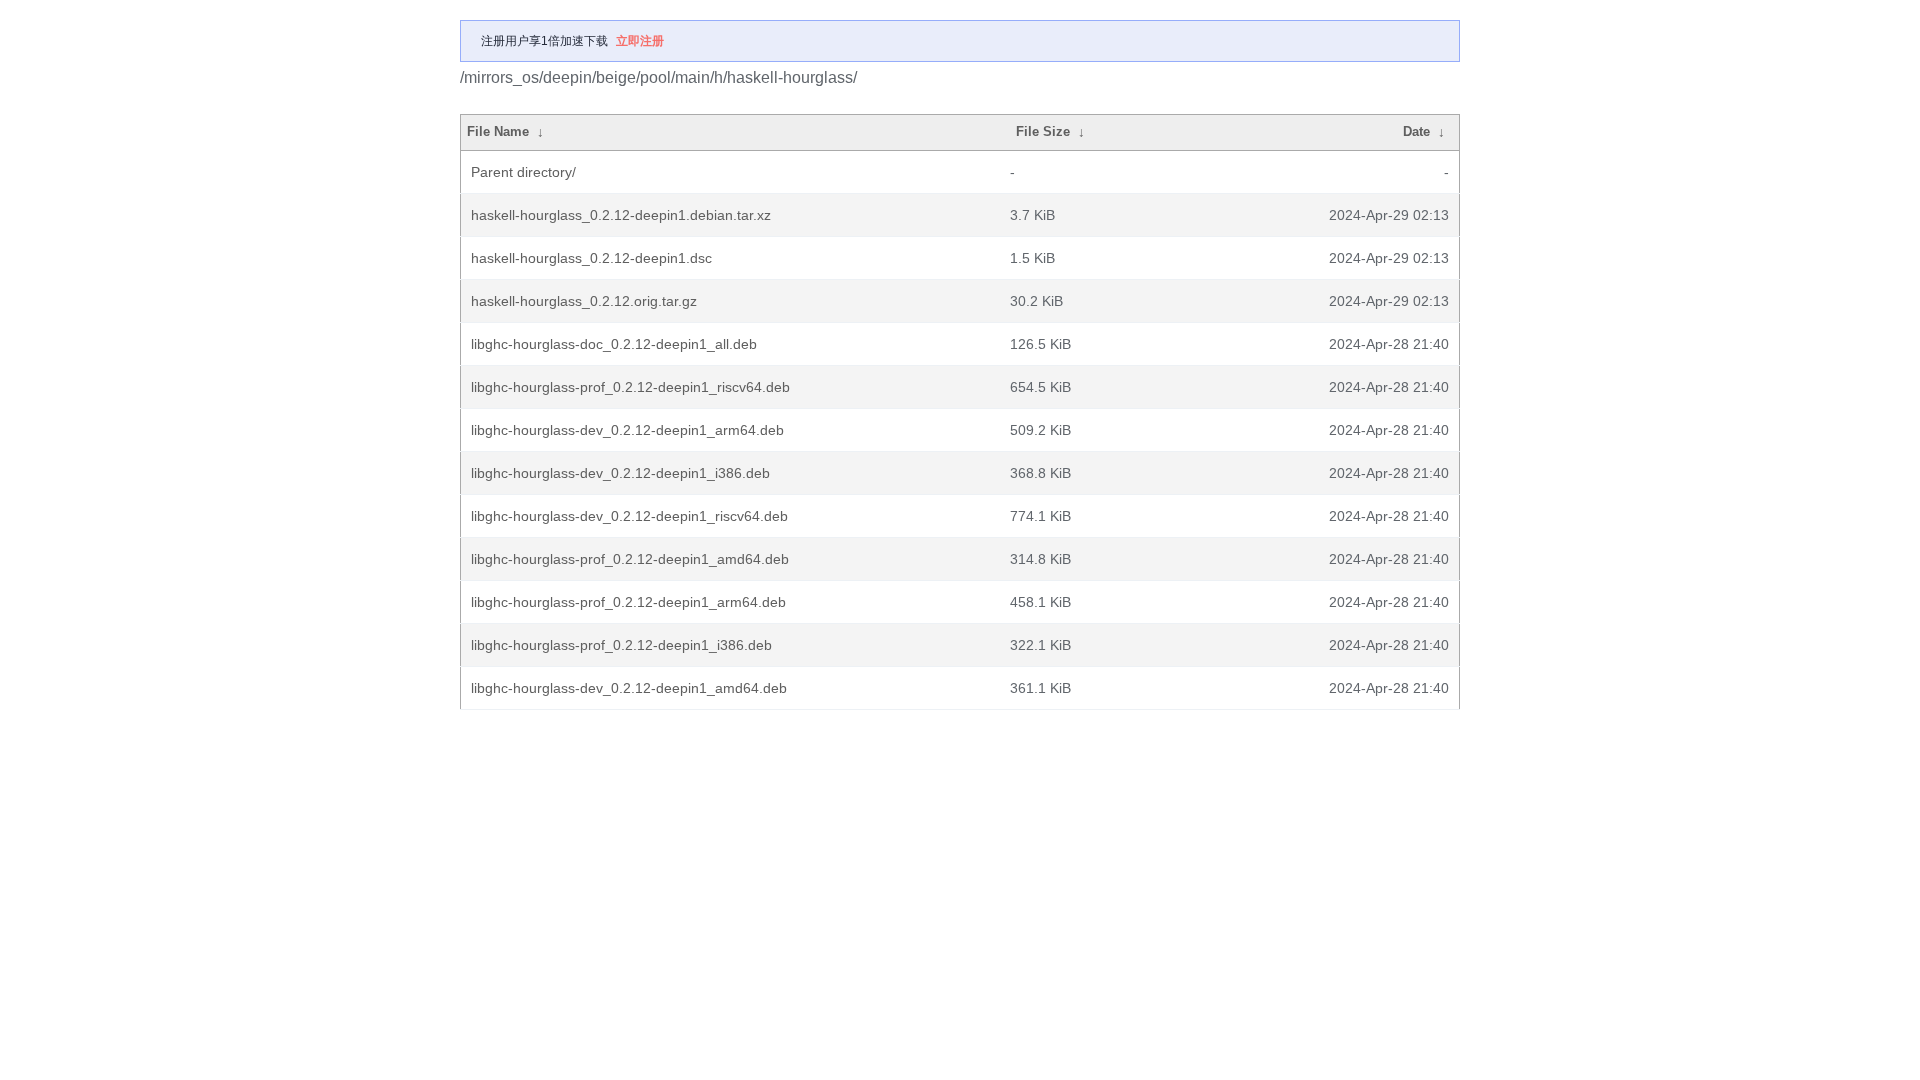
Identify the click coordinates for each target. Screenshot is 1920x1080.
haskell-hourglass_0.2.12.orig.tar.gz (584, 301)
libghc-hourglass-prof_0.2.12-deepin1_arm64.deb (628, 602)
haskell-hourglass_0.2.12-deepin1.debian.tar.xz (621, 215)
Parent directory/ (523, 172)
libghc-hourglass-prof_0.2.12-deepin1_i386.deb (621, 645)
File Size (1043, 131)
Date (1416, 131)
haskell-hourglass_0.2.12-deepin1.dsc (591, 258)
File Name (498, 131)
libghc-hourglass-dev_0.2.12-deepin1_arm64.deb (627, 430)
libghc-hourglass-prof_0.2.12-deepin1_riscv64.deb (630, 387)
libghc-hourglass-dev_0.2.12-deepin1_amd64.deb (629, 688)
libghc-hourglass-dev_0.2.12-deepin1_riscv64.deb (629, 516)
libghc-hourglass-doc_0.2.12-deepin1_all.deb (614, 344)
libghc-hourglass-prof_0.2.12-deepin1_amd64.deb (630, 559)
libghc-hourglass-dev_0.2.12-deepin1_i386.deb (620, 473)
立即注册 (640, 41)
